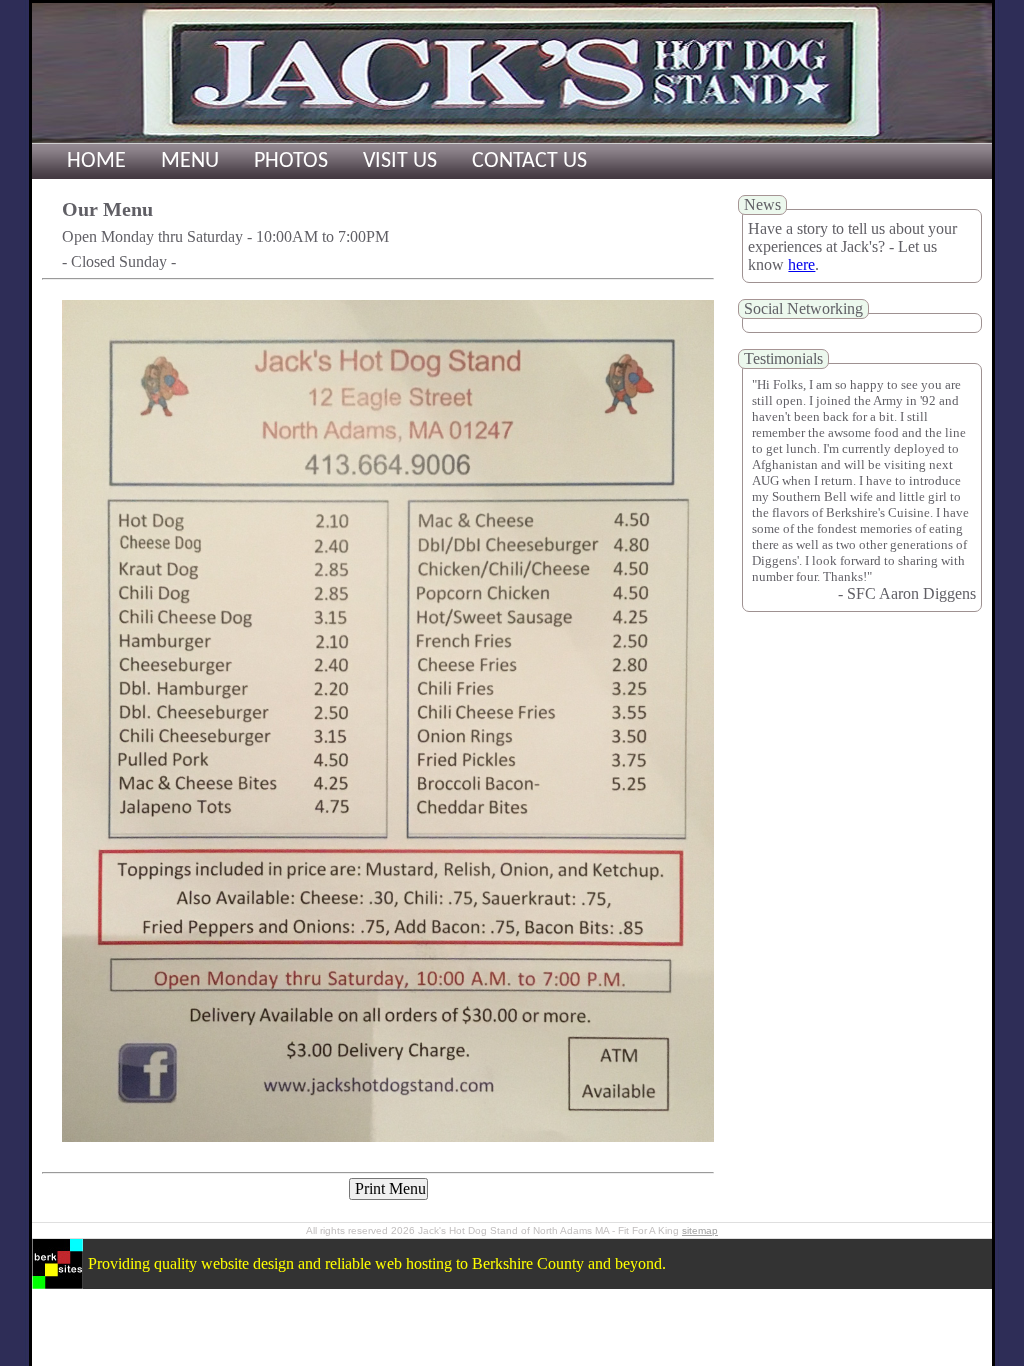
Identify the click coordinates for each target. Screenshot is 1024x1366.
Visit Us (400, 161)
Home (96, 161)
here (801, 264)
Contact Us (529, 161)
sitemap (700, 1230)
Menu (190, 161)
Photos (291, 161)
